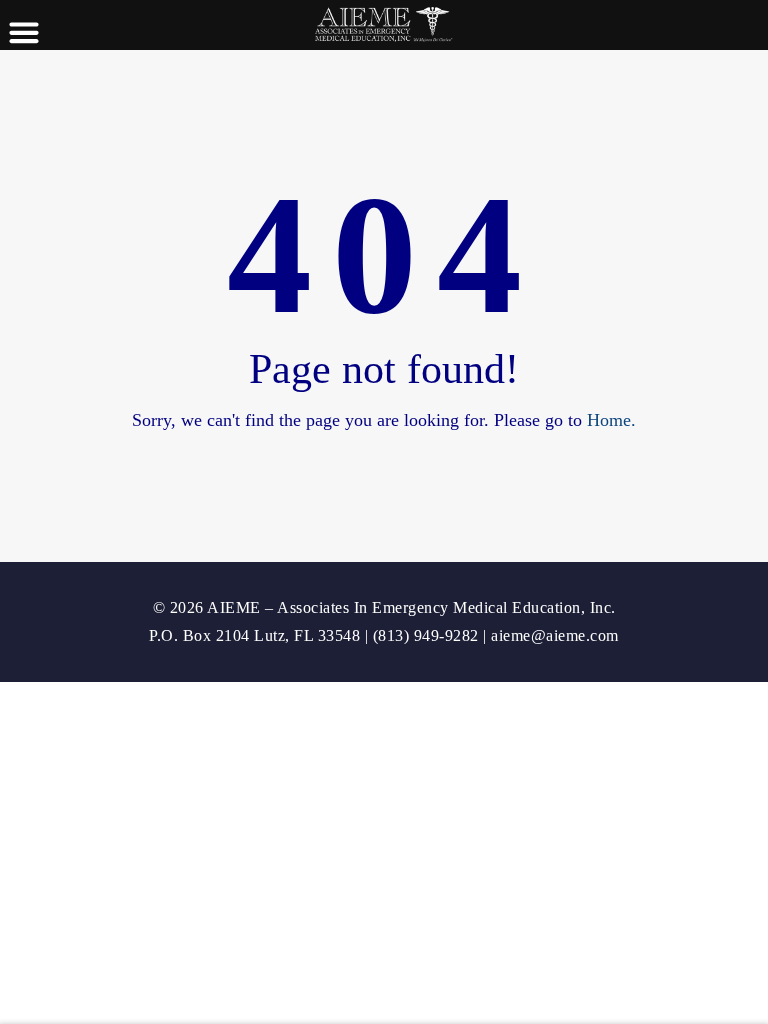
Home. (611, 420)
